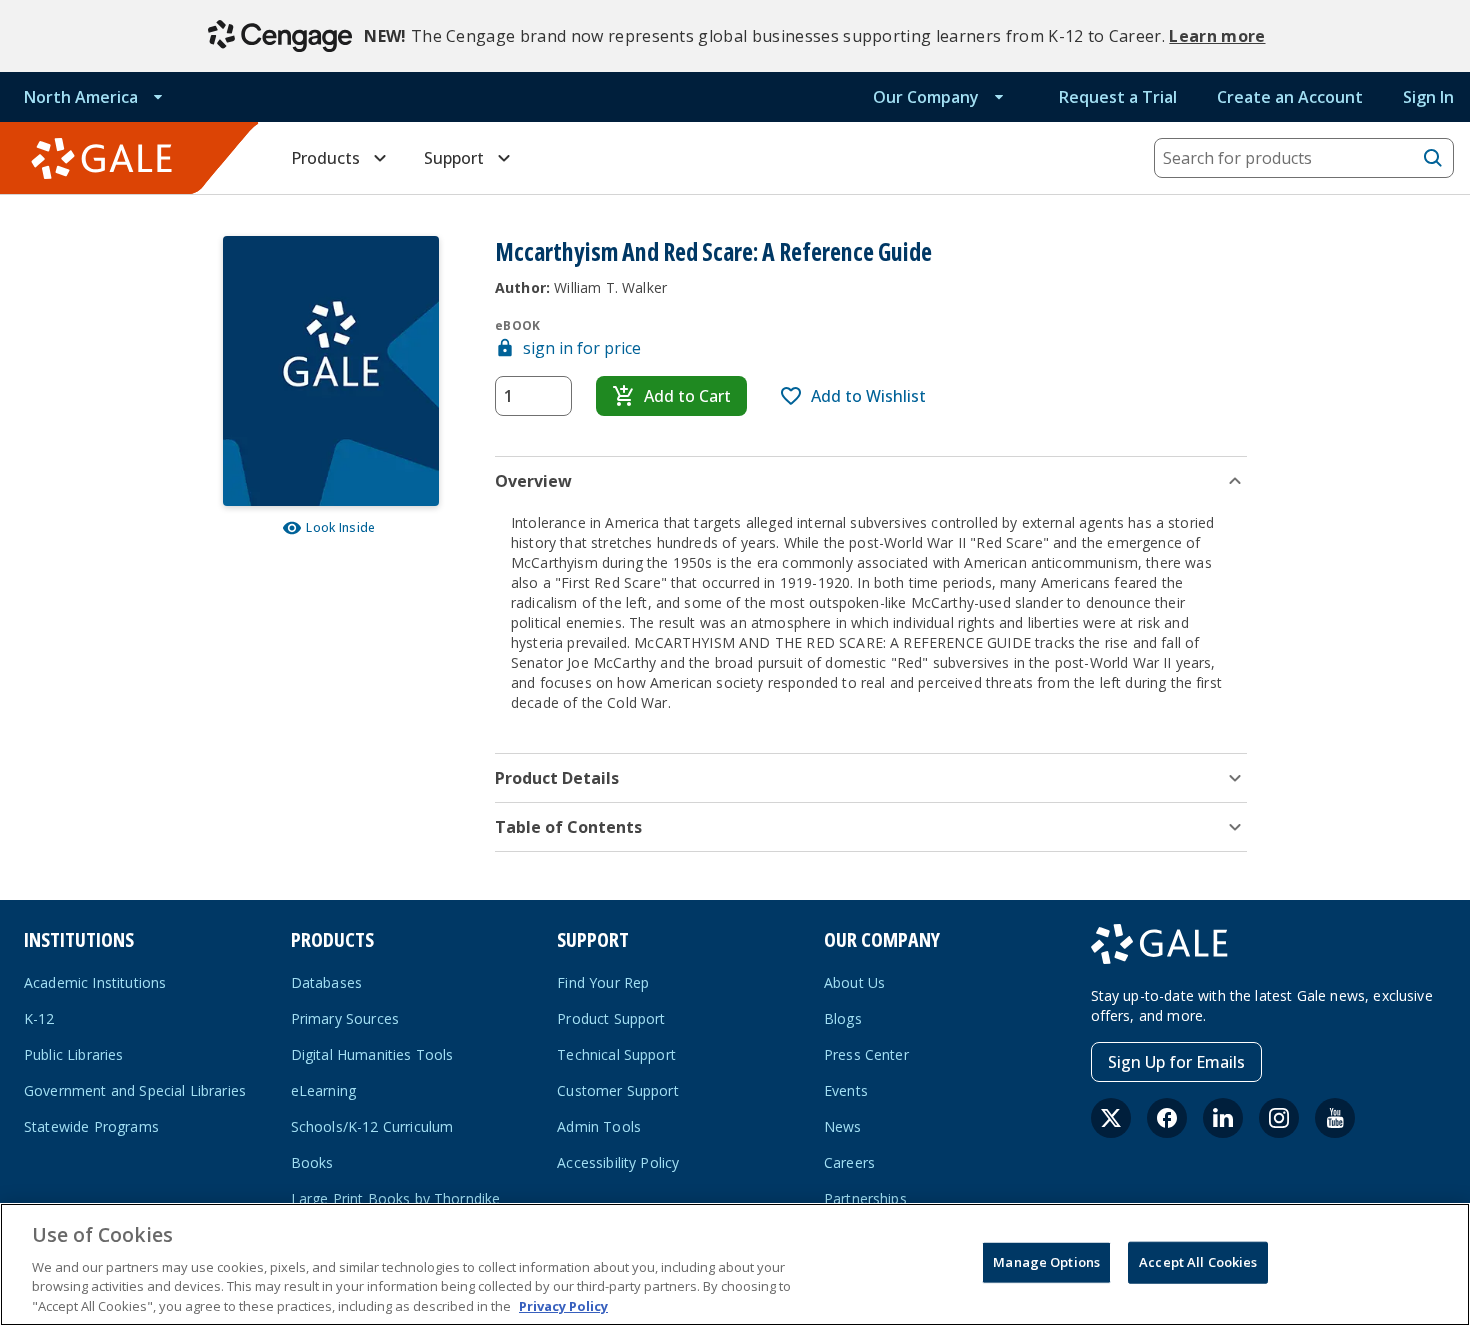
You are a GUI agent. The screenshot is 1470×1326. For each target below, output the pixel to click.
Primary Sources (345, 1018)
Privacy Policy (563, 1305)
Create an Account (1290, 97)
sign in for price (582, 348)
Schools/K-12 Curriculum (372, 1126)
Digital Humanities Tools (372, 1054)
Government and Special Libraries (135, 1090)
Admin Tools (599, 1126)
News (843, 1126)
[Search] (1433, 158)
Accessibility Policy (618, 1162)
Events (846, 1090)
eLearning (323, 1090)
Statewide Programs (91, 1126)
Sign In (1428, 97)
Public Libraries (74, 1054)
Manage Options (1046, 1262)
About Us (854, 982)
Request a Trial (1118, 97)
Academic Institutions (95, 982)
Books (312, 1162)
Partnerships (865, 1198)
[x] (1111, 1118)
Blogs (843, 1018)
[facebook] (1167, 1118)
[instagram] (1279, 1118)
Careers (849, 1162)
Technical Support (616, 1054)
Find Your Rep (603, 982)
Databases (326, 982)
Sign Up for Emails (1176, 1062)
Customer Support (618, 1090)
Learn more (1217, 36)
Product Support (611, 1018)
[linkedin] (1223, 1118)
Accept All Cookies (1198, 1262)
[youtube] (1335, 1118)
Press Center (866, 1054)
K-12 (39, 1018)
